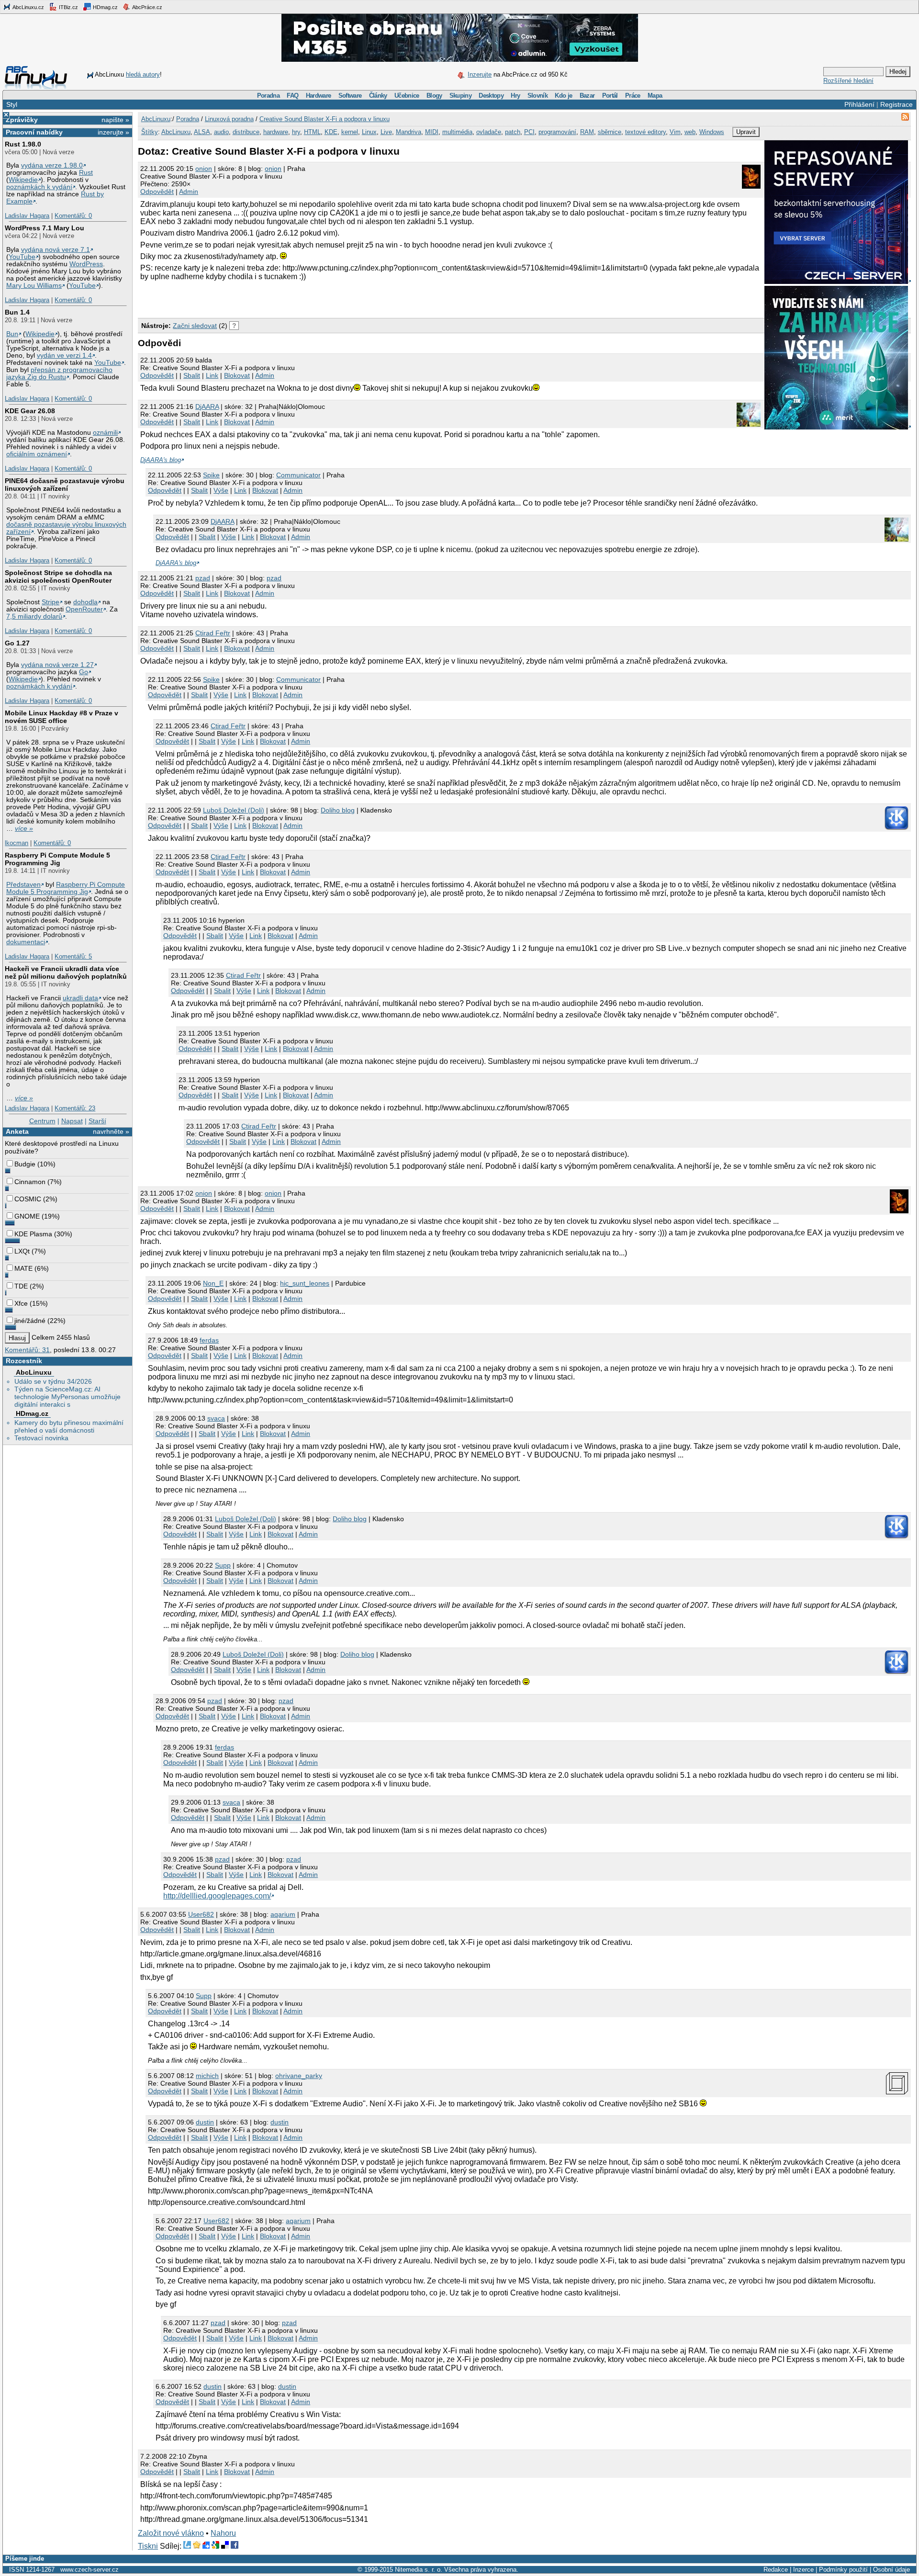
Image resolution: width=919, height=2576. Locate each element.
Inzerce (803, 2570)
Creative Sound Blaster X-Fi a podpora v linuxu (325, 119)
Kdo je (563, 96)
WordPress (86, 264)
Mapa (655, 96)
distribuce (246, 132)
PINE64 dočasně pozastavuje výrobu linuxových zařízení (65, 485)
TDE (21, 1286)
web (690, 132)
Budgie (25, 1164)
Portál (610, 96)
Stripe (50, 602)
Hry (515, 96)
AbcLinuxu (34, 1372)
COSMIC (28, 1199)
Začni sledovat (195, 326)
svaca (216, 1418)
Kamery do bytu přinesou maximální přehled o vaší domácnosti (69, 1426)
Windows (712, 132)
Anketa (17, 1131)
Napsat (72, 1121)
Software (350, 96)
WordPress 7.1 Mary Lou (45, 228)
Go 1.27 (17, 643)
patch (513, 132)
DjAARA (207, 407)
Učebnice (407, 96)
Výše (221, 490)
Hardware (319, 96)
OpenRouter (84, 609)
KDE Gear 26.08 (30, 411)
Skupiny (460, 96)
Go (84, 672)
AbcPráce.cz (147, 7)
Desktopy (491, 96)
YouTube (22, 257)
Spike (211, 475)
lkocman (17, 843)
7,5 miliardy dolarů (34, 616)
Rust (86, 173)
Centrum (42, 1121)
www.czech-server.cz (90, 2570)
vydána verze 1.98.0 (52, 165)
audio (221, 132)
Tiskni (148, 2546)
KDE (331, 132)
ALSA (202, 132)
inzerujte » (113, 132)
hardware (276, 132)
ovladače (489, 132)
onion (204, 169)
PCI (529, 132)
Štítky (150, 132)
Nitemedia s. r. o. (419, 2570)
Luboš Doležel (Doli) (234, 810)
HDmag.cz (105, 7)
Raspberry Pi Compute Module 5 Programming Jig (57, 859)
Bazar (587, 96)
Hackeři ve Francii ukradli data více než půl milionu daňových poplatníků (66, 972)
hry (296, 132)
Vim (675, 132)
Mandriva (409, 132)
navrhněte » (111, 1131)
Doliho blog (338, 810)
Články (378, 96)
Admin (189, 192)
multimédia (457, 132)
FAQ (292, 96)
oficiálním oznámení (37, 454)
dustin (205, 2122)
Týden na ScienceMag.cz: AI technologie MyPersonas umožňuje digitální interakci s (67, 1397)
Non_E (213, 1283)
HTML (312, 132)
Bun (12, 334)
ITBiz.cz (68, 7)
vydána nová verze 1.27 (57, 665)
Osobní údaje (891, 2570)
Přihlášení (859, 104)
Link (212, 375)
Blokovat (237, 375)
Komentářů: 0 (73, 216)
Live (386, 132)
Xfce (21, 1303)
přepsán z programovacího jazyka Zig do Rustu (59, 373)
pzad (203, 578)
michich (207, 2076)
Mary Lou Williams (34, 286)
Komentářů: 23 (75, 1108)
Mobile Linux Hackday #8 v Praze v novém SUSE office (62, 717)
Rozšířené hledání (848, 81)
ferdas (209, 1340)
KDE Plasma (33, 1234)
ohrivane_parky (299, 2076)
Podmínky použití (843, 2570)
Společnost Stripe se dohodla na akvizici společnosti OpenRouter (58, 576)
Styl (12, 104)
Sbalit (192, 375)
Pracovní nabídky (34, 132)
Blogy (434, 96)
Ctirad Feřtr (213, 633)
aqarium (283, 1914)
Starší (97, 1121)
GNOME (27, 1216)
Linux (369, 132)
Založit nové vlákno (171, 2533)
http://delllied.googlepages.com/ (217, 1896)
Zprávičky (22, 120)
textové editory (645, 132)
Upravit (746, 132)
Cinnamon (30, 1182)
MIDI (432, 132)
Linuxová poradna (229, 119)
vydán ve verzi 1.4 (64, 356)
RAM (587, 132)
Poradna (268, 96)
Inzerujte (480, 74)
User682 (201, 1914)
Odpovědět (157, 192)
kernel (350, 132)
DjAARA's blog (161, 460)
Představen (23, 885)
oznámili (105, 433)
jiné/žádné (30, 1321)
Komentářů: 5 (73, 956)
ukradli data (80, 998)
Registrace (897, 104)
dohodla (85, 602)
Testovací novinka (41, 1438)
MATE (23, 1268)
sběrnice (610, 132)
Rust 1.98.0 (23, 144)
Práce (633, 96)
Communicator (298, 475)
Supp (223, 1565)
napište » (115, 120)
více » (24, 829)
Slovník (538, 96)
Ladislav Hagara (27, 216)
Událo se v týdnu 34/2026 (53, 1381)
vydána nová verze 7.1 (56, 250)
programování (557, 132)
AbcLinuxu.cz (28, 7)
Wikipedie (23, 180)
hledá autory (143, 74)
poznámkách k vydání (39, 187)
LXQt (22, 1251)
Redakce (776, 2570)
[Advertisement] (250, 298)
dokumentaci (26, 942)
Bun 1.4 (17, 312)
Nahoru (223, 2533)
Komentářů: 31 (27, 1350)
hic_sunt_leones (305, 1283)
